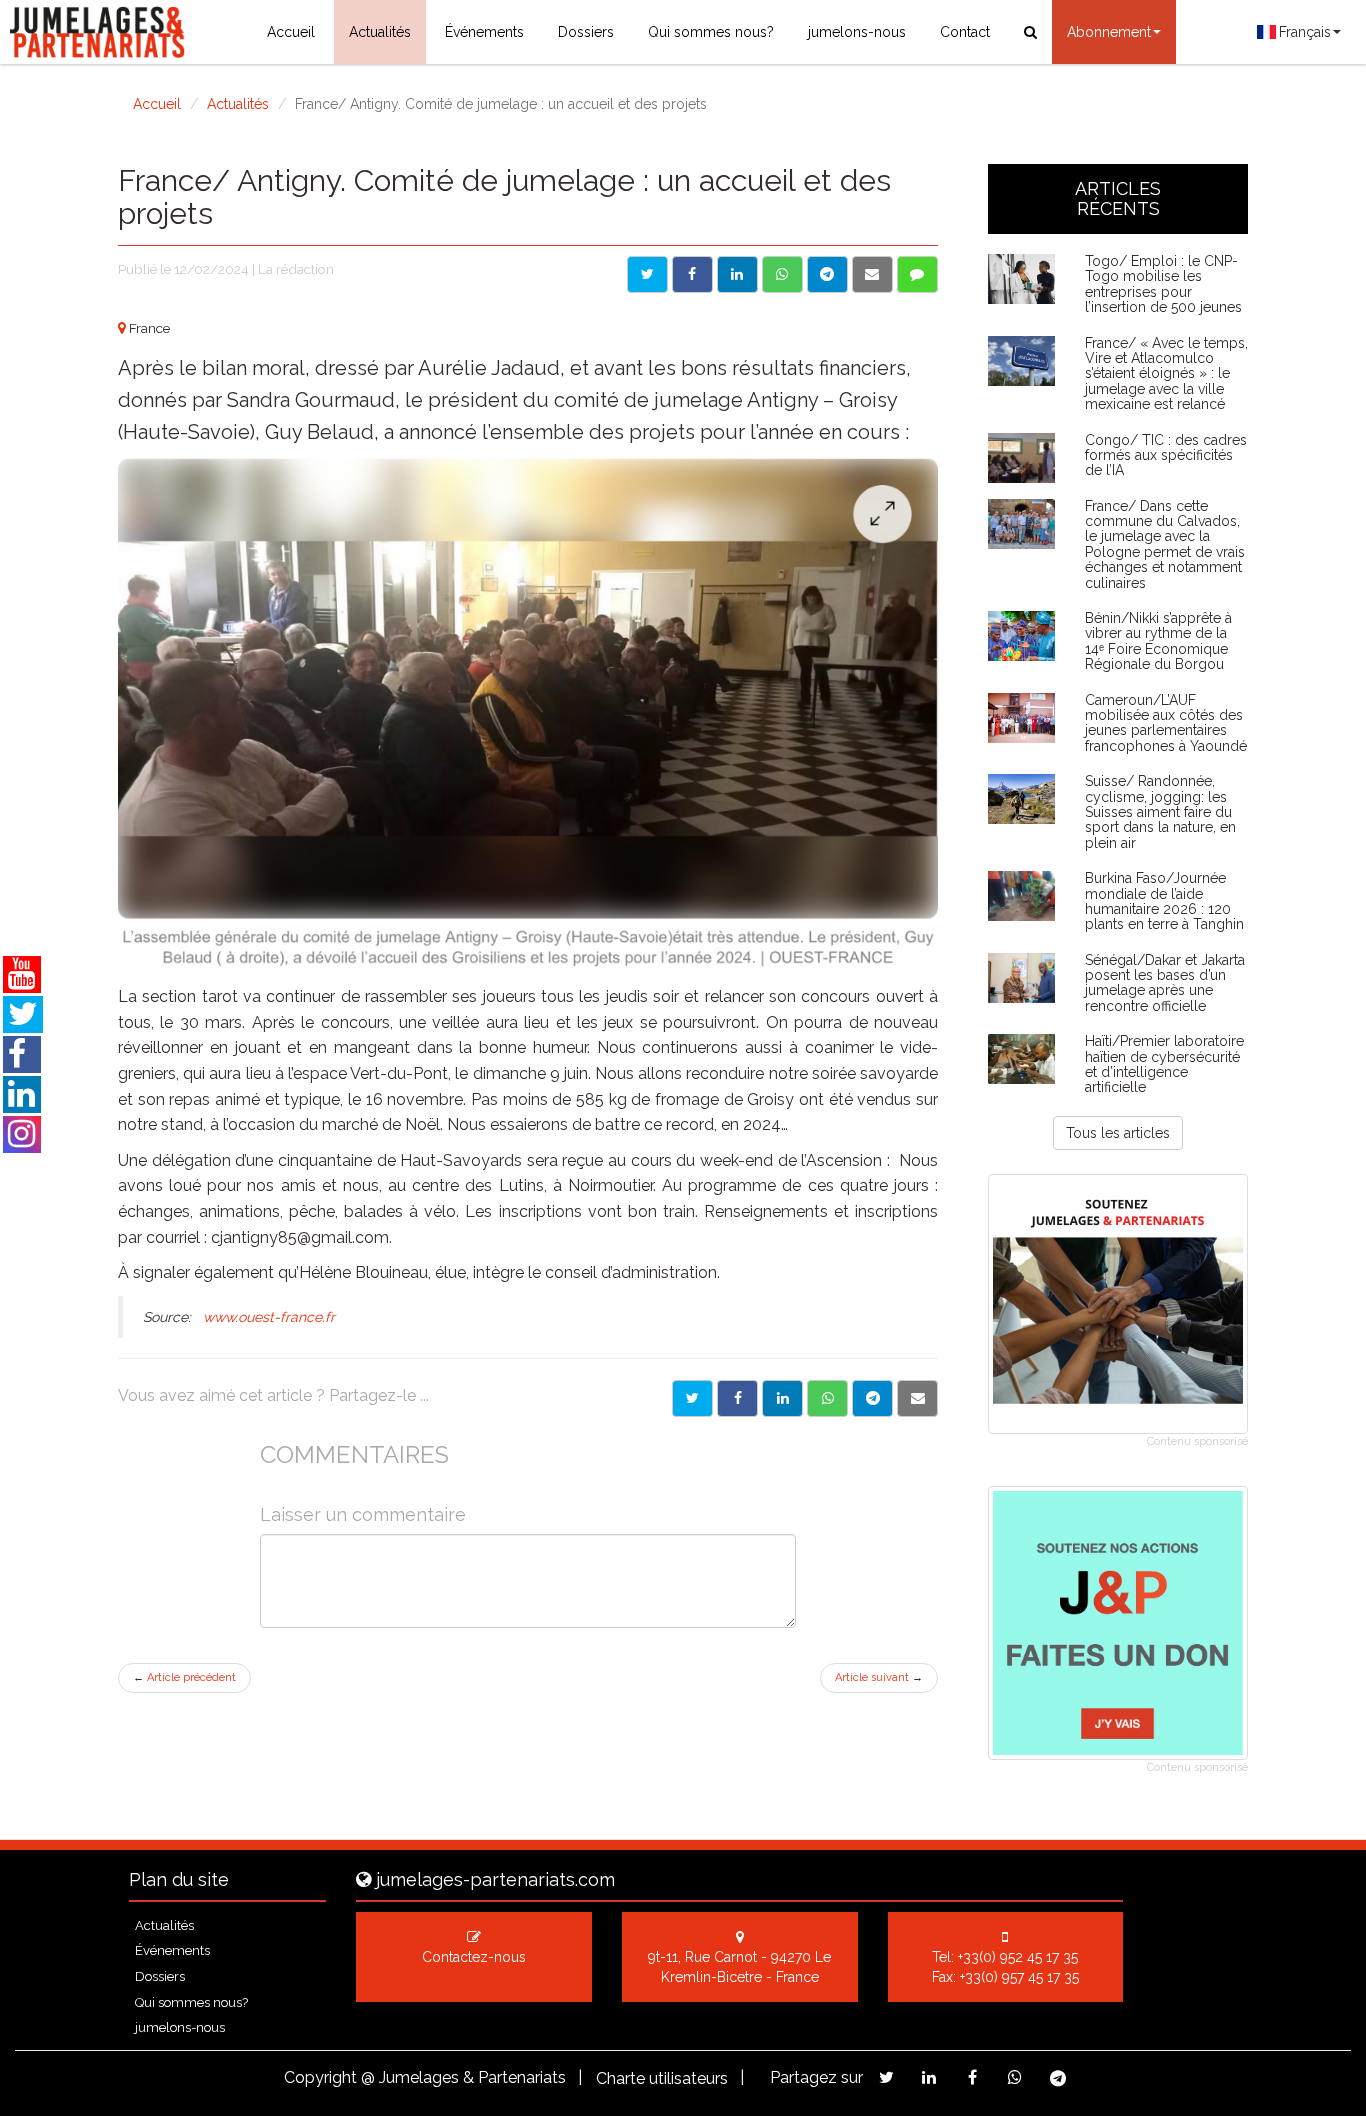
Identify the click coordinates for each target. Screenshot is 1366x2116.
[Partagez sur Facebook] (972, 2077)
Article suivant (879, 1677)
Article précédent (184, 1677)
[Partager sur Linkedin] (737, 274)
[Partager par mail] (872, 274)
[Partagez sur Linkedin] (929, 2077)
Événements (484, 32)
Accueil (291, 32)
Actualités (380, 32)
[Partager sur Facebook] (692, 274)
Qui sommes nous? (711, 32)
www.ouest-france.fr (269, 1317)
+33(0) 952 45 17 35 (1018, 1957)
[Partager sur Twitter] (647, 274)
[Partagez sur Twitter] (886, 2077)
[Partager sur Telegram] (827, 274)
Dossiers (586, 32)
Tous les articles (1118, 1133)
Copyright (320, 2077)
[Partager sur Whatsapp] (782, 274)
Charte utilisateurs (662, 2078)
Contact (965, 32)
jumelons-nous (857, 32)
